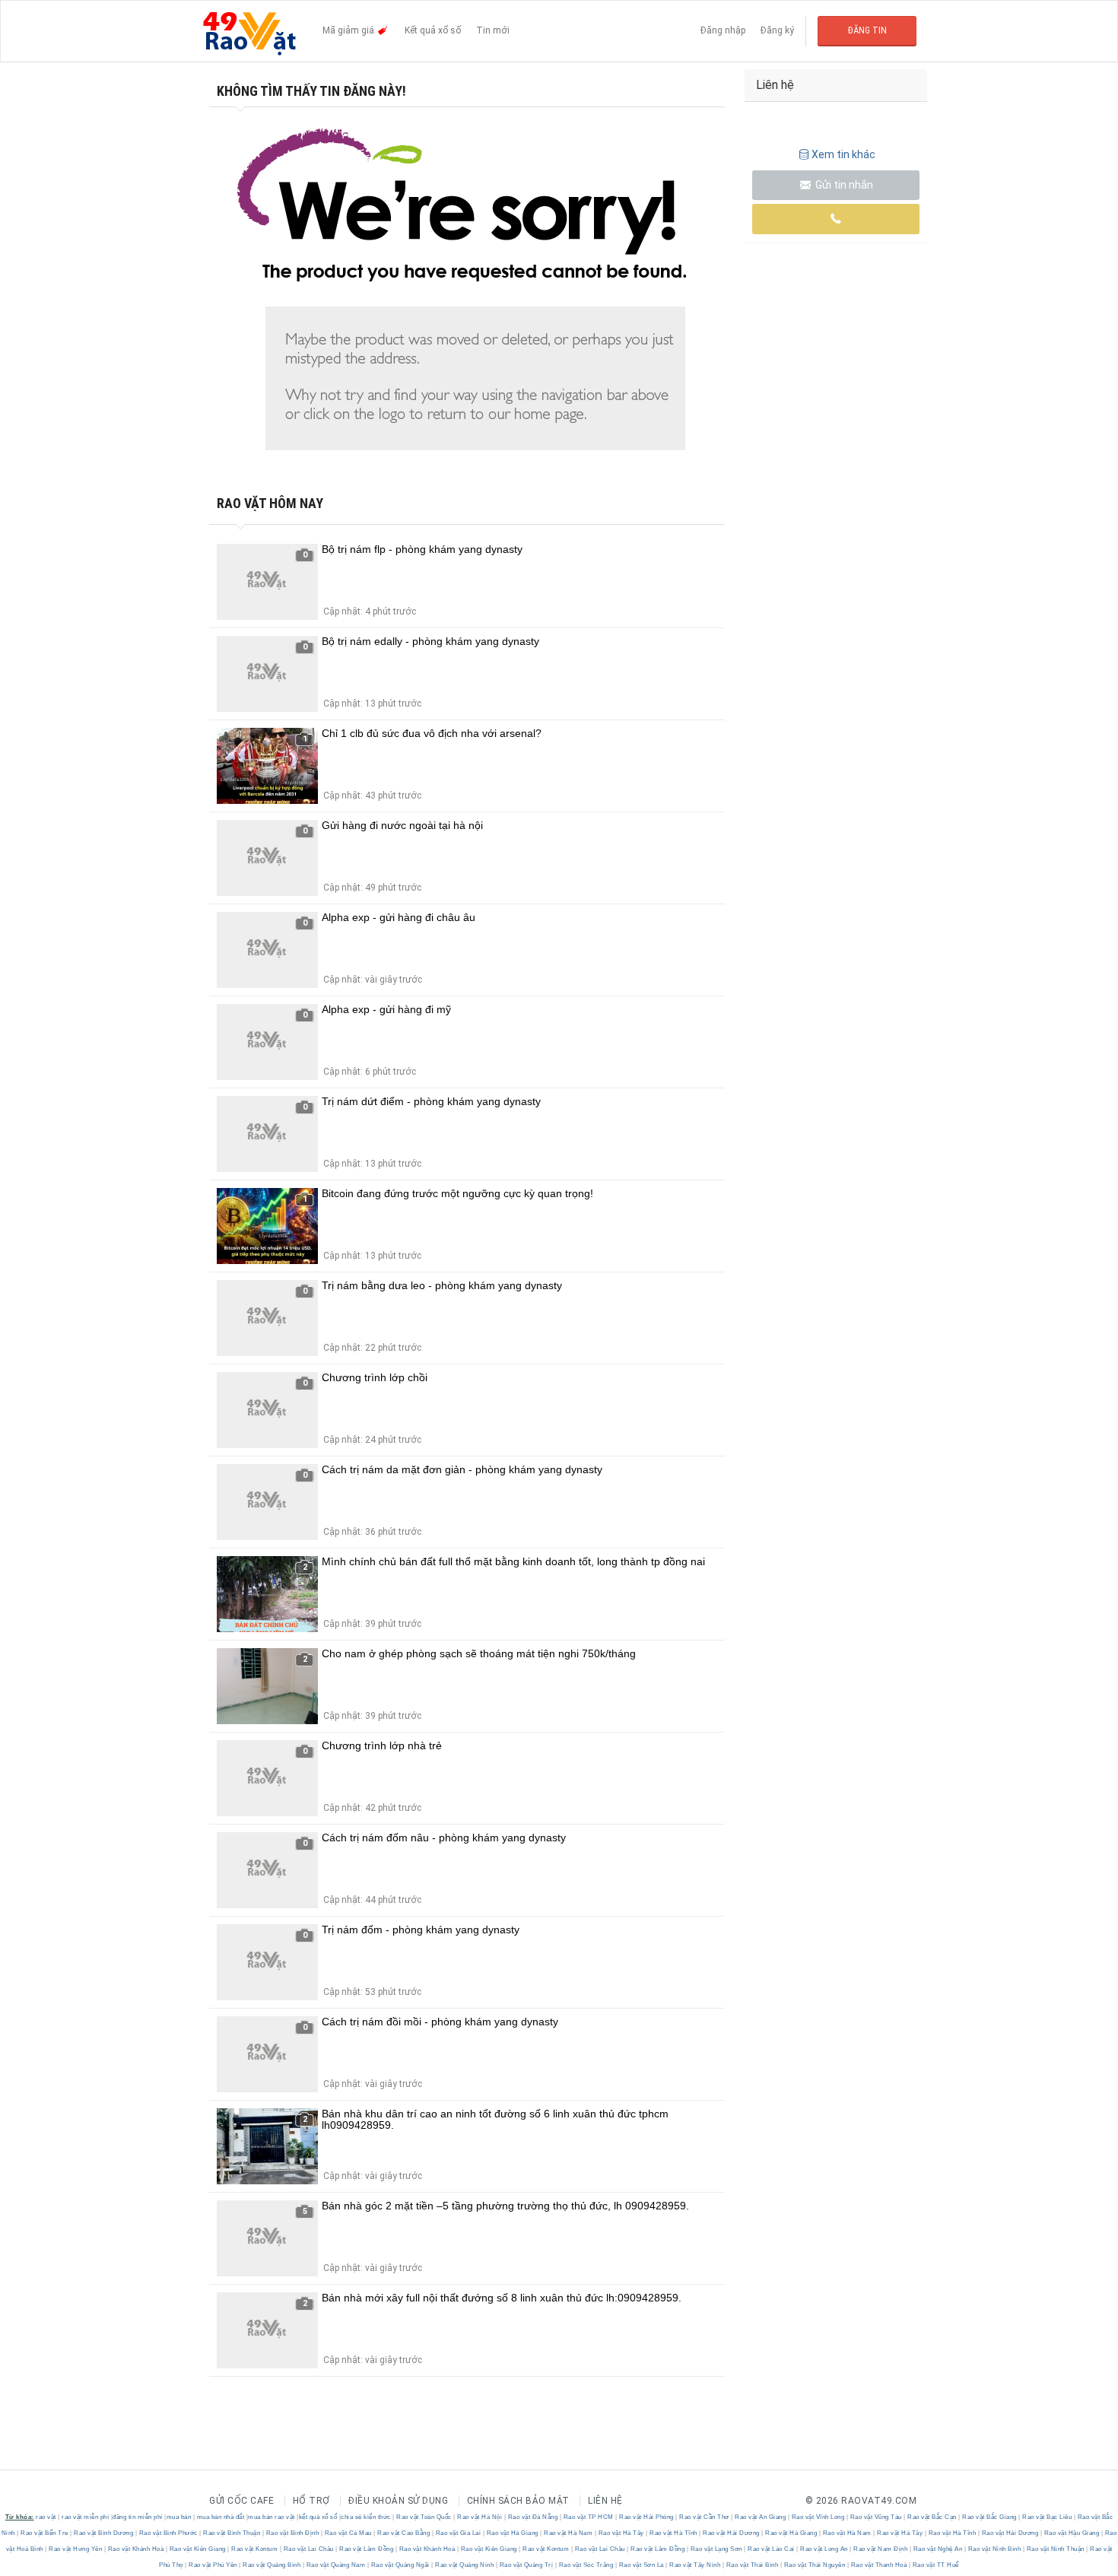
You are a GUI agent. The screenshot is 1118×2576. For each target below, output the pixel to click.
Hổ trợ (311, 2501)
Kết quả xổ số (433, 30)
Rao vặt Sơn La (641, 2565)
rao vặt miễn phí (85, 2517)
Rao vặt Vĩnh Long (818, 2517)
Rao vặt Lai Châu (308, 2549)
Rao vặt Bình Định (292, 2533)
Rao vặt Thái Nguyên (815, 2565)
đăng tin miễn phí (138, 2517)
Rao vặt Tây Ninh (695, 2565)
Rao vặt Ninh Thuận (1055, 2549)
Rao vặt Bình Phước (168, 2533)
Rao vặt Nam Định (881, 2549)
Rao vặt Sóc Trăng (586, 2565)
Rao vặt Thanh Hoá (879, 2565)
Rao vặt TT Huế (935, 2565)
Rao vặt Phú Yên (213, 2565)
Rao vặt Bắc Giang (990, 2517)
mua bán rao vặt (272, 2517)
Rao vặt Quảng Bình (272, 2565)
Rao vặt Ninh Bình (994, 2549)
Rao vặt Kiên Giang (197, 2549)
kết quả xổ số (318, 2517)
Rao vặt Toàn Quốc (424, 2517)
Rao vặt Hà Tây (621, 2533)
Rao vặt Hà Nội (480, 2517)
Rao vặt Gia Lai (458, 2533)
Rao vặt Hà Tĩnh (674, 2533)
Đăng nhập (723, 30)
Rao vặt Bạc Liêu (1047, 2517)
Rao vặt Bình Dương (104, 2533)
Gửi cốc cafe (241, 2501)
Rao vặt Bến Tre (45, 2533)
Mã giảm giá (349, 30)
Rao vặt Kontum (255, 2549)
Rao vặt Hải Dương (732, 2533)
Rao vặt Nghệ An (938, 2549)
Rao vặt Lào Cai (772, 2549)
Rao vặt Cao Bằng (404, 2533)
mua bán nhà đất (221, 2517)
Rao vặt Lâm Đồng (367, 2549)
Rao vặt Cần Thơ (705, 2517)
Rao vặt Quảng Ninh (465, 2565)
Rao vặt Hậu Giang (1072, 2533)
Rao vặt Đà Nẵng (533, 2517)
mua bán (179, 2517)
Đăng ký (777, 30)
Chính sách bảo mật (518, 2501)
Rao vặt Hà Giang (512, 2533)
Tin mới (493, 30)
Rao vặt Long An (824, 2549)
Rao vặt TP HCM (588, 2517)
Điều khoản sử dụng (398, 2501)
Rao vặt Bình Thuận (232, 2533)
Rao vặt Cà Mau (348, 2533)
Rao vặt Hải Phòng (647, 2517)
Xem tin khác (843, 154)
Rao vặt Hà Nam (569, 2533)
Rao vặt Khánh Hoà (136, 2549)
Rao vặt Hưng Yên (76, 2549)
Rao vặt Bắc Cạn (932, 2517)
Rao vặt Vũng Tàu (876, 2517)
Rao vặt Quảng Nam (336, 2565)
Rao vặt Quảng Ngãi (400, 2565)
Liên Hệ (605, 2501)
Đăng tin (867, 30)
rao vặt (46, 2517)
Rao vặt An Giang (761, 2517)
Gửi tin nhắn (843, 185)
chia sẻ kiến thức (366, 2517)
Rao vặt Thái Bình (752, 2565)
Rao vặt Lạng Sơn (716, 2549)
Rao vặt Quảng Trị (526, 2565)
